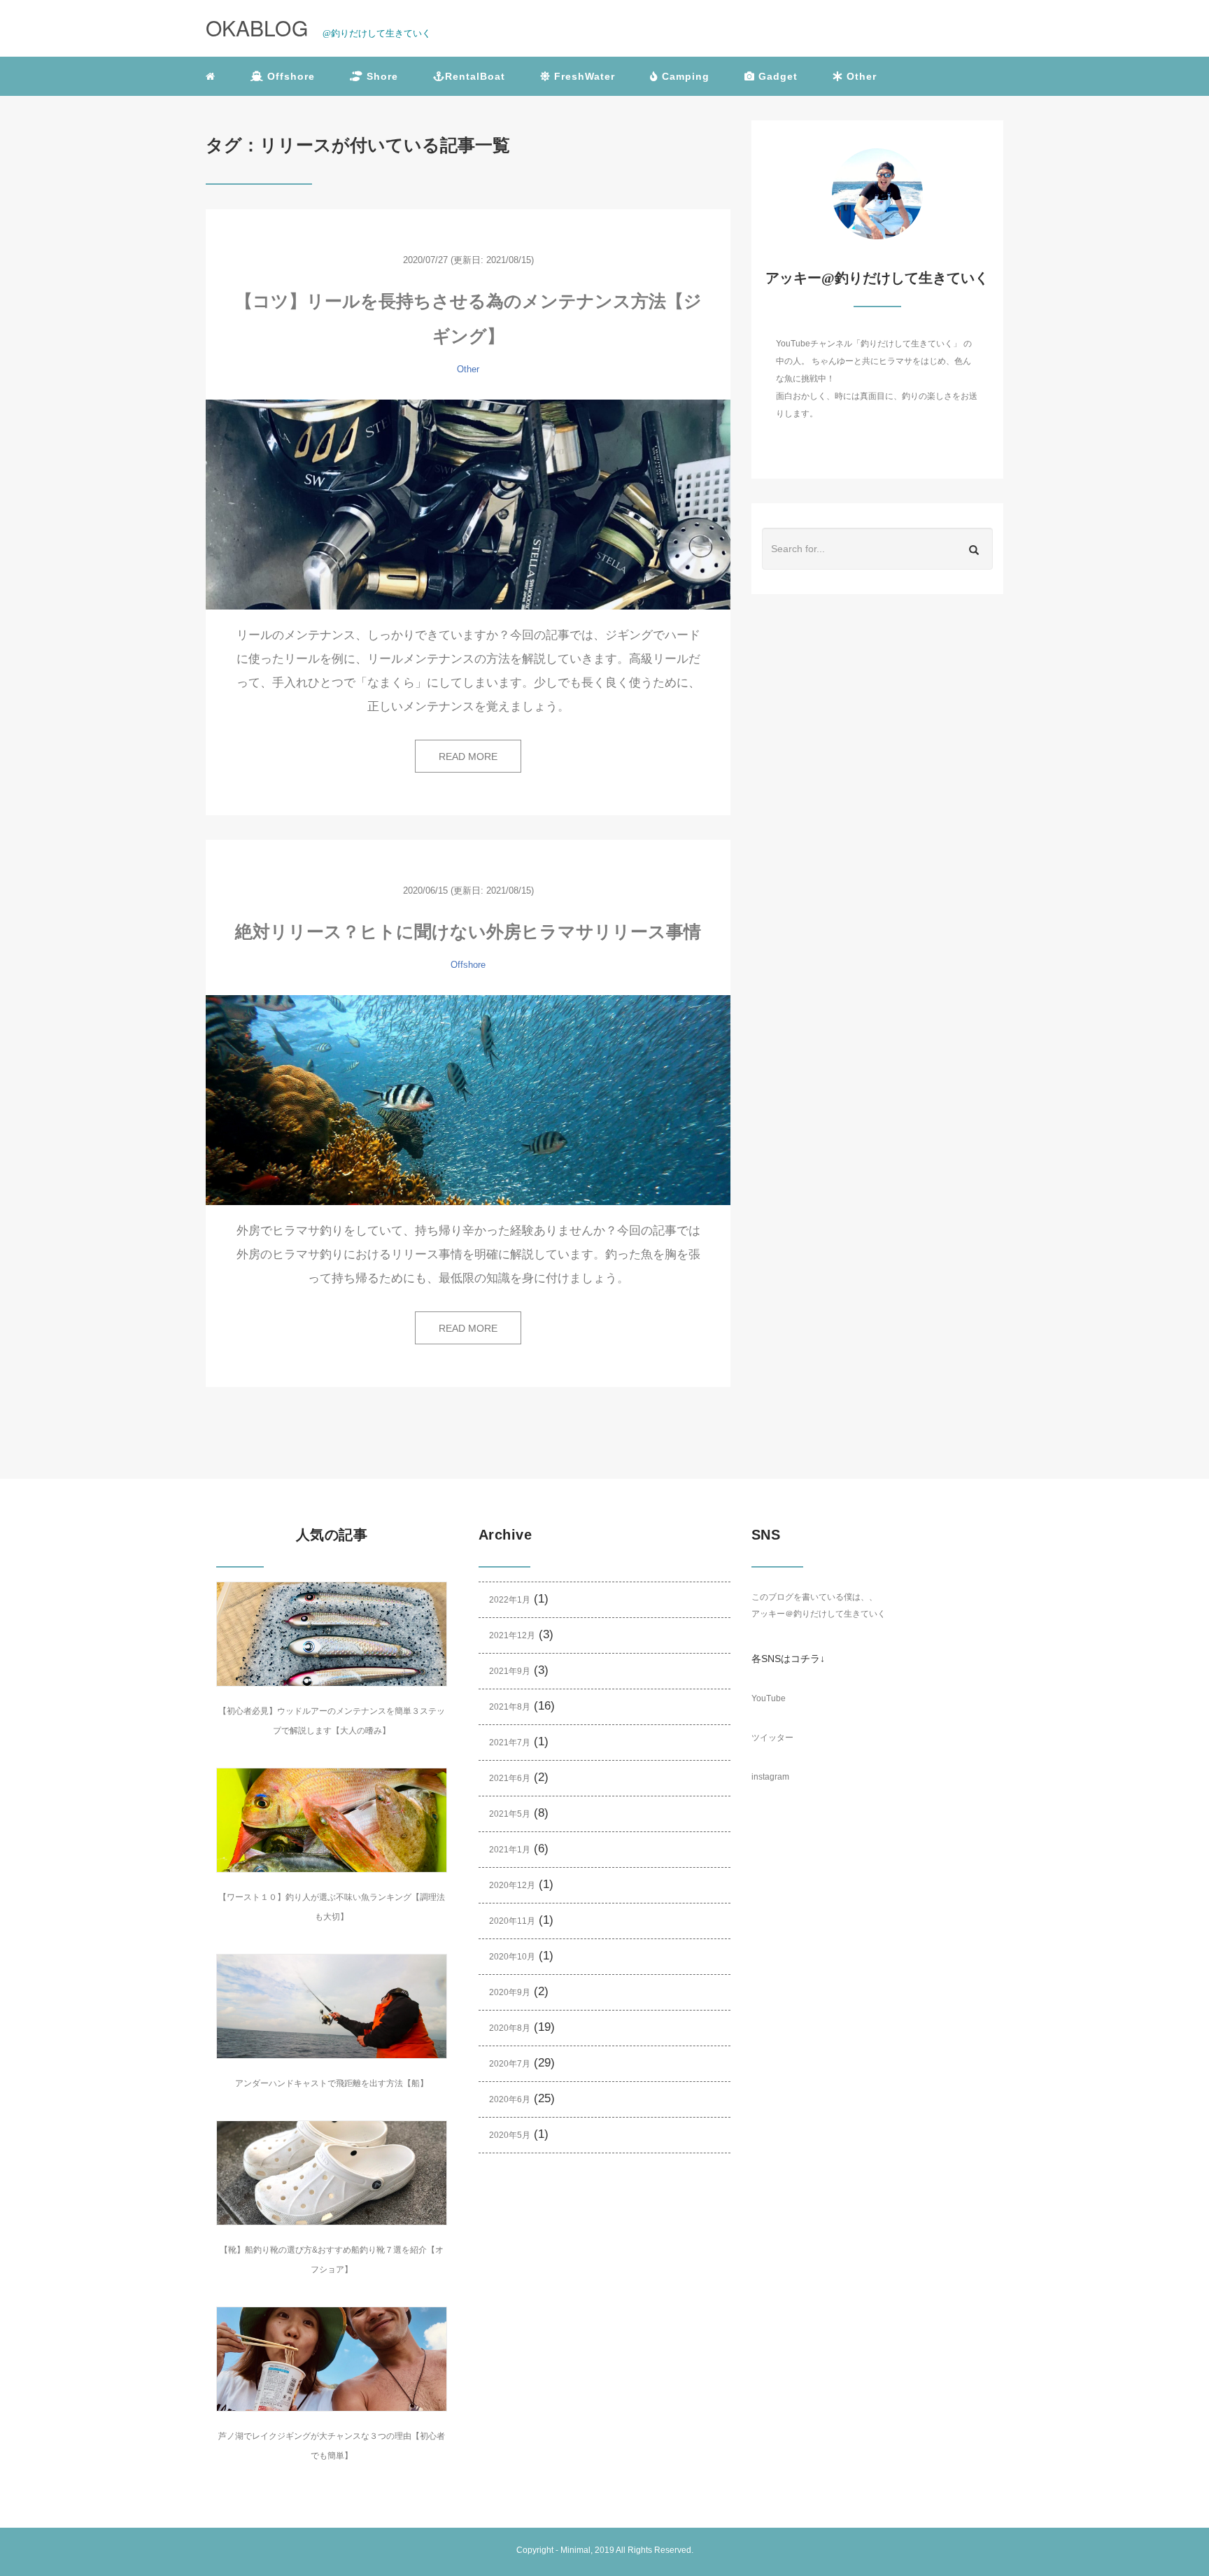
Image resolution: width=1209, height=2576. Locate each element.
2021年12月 (512, 1635)
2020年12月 (512, 1885)
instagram (770, 1777)
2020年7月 (510, 2064)
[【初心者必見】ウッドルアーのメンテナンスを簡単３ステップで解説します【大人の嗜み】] (332, 1634)
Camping (684, 76)
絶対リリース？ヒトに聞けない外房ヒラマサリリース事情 (468, 931)
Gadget (776, 76)
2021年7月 (510, 1743)
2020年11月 (512, 1921)
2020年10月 (512, 1957)
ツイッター (772, 1738)
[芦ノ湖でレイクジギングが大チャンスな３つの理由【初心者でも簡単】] (332, 2359)
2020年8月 (510, 2028)
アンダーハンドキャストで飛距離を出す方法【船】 (332, 2083)
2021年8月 (510, 1707)
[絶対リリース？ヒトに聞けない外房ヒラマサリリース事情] (468, 1100)
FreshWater (583, 76)
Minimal (575, 2550)
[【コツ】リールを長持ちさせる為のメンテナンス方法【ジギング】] (468, 505)
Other (860, 76)
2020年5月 (510, 2135)
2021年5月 (510, 1814)
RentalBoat (475, 76)
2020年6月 (510, 2099)
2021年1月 (510, 1850)
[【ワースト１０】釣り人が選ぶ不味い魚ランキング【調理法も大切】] (332, 1820)
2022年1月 (510, 1600)
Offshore (289, 76)
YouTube (769, 1698)
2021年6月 (510, 1778)
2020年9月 (510, 1992)
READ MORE (468, 756)
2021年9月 (510, 1671)
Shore (381, 76)
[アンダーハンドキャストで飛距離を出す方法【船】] (332, 2006)
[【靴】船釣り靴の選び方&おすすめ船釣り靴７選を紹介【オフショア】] (332, 2173)
